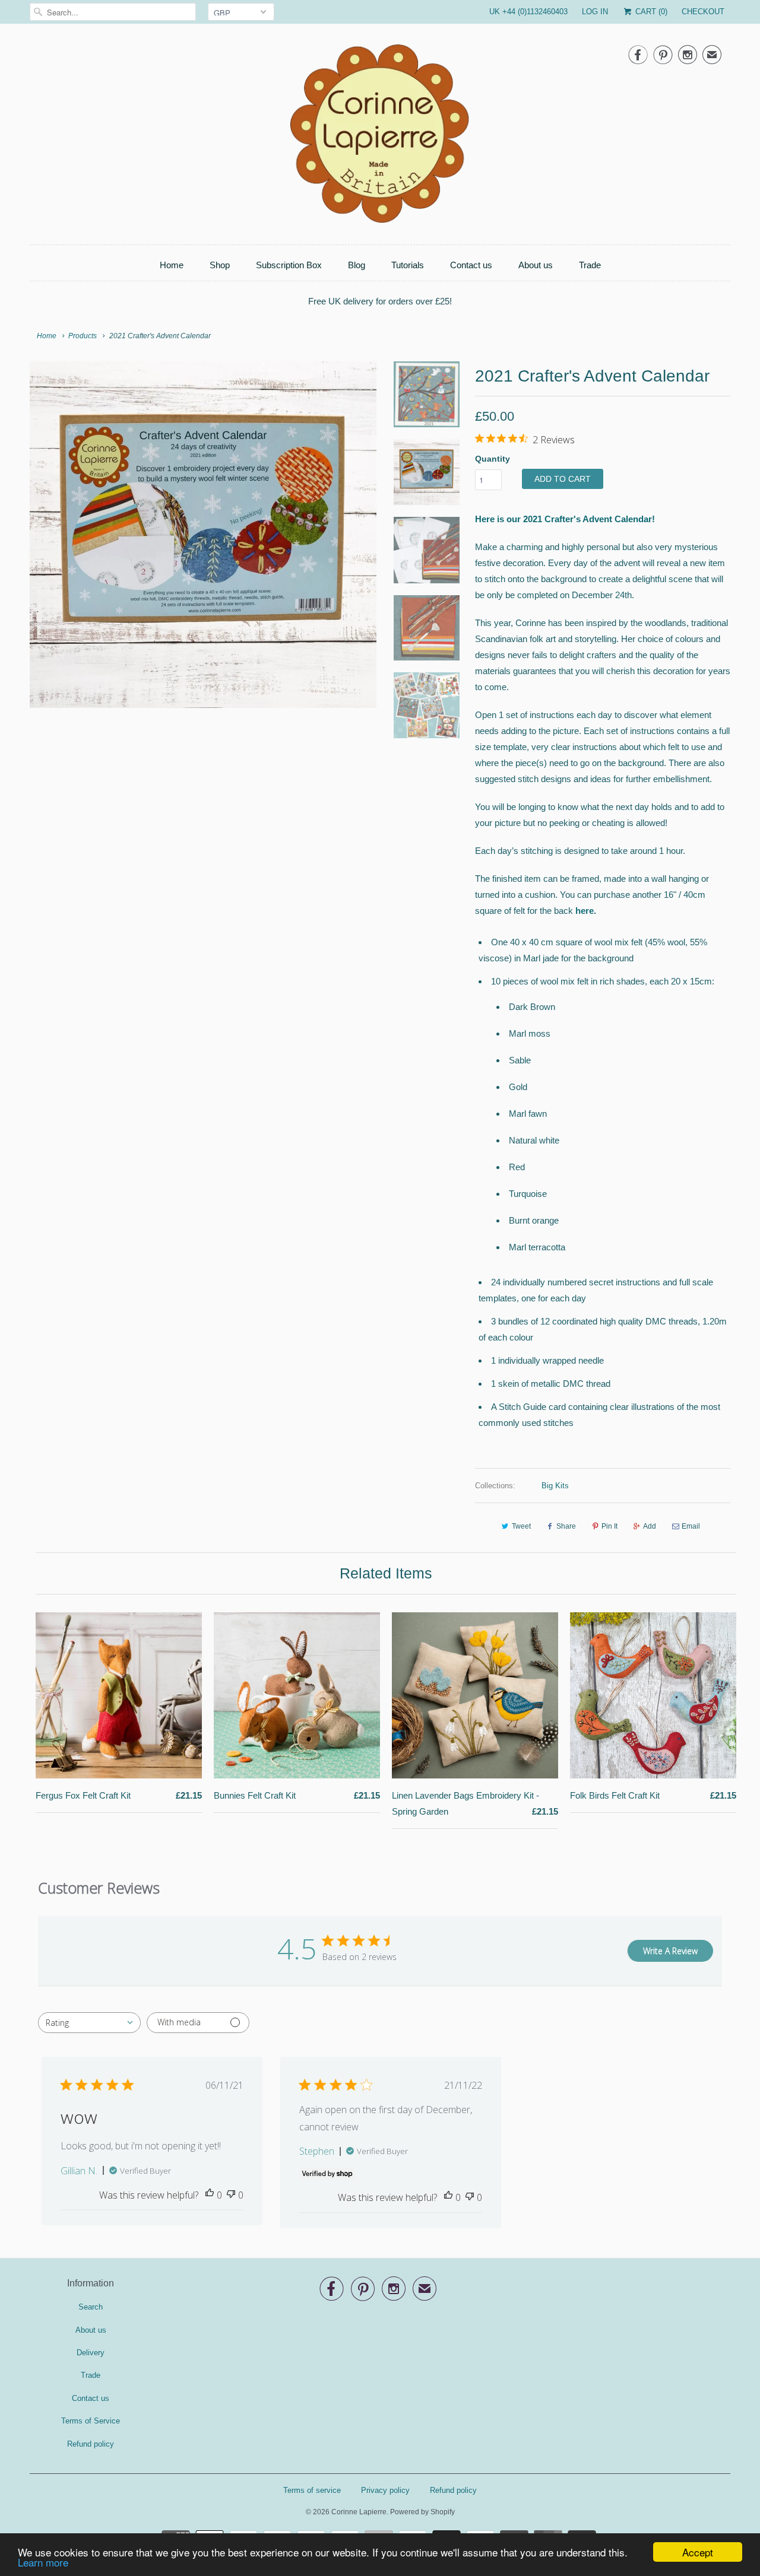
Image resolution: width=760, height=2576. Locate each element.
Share (566, 1526)
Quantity (493, 459)
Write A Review (670, 1951)
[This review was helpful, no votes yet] (210, 2195)
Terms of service (312, 2490)
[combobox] (89, 2023)
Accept (698, 2552)
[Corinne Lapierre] (380, 137)
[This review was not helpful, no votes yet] (231, 2195)
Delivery (91, 2353)
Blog (357, 265)
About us (536, 265)
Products (83, 336)
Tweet (521, 1526)
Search (91, 2307)
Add (650, 1526)
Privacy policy (385, 2490)
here (585, 911)
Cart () (650, 12)
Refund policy (91, 2444)
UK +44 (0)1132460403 (528, 12)
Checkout (703, 12)
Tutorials (408, 265)
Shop (220, 265)
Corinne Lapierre (359, 2512)
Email (691, 1526)
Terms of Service (91, 2421)
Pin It (609, 1526)
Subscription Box (289, 265)
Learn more (43, 2562)
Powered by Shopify (422, 2512)
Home (172, 265)
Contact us (471, 265)
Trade (590, 265)
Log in (595, 12)
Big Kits (555, 1486)
